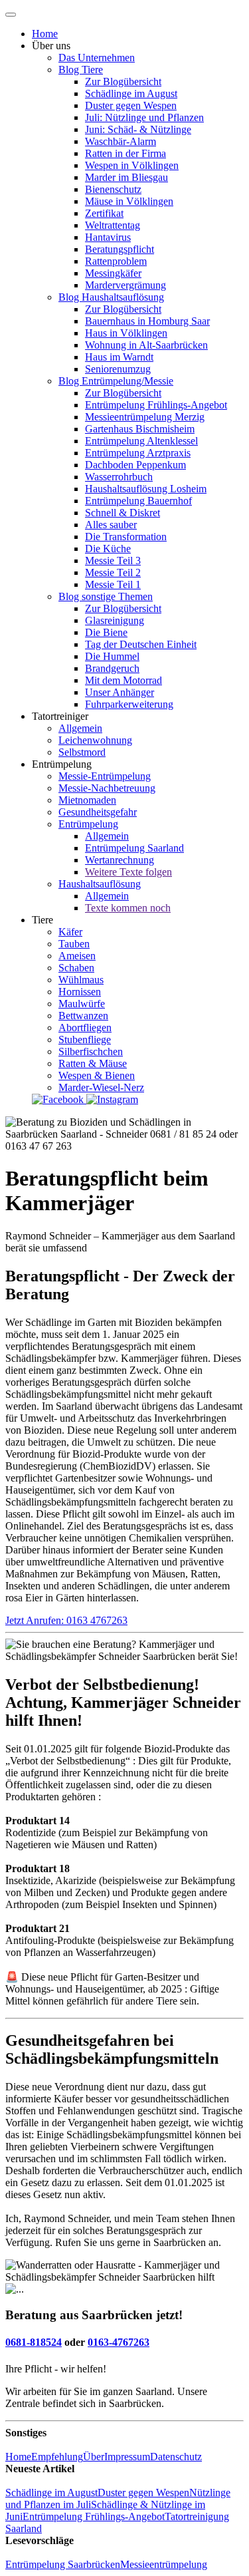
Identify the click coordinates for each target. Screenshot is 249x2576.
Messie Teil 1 (113, 584)
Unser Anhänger (120, 692)
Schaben (76, 968)
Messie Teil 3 (113, 561)
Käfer (70, 932)
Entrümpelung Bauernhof (138, 501)
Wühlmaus (81, 980)
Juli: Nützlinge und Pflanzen (144, 117)
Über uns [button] (51, 46)
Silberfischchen (91, 1051)
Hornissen (80, 992)
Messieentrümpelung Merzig (145, 417)
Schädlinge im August (131, 93)
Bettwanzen (83, 1016)
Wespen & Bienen (97, 1075)
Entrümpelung (88, 824)
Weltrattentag (113, 225)
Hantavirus (108, 237)
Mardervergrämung (125, 285)
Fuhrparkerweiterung (129, 704)
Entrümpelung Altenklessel (141, 441)
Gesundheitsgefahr (98, 812)
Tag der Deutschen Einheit (141, 644)
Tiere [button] (42, 920)
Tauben (74, 944)
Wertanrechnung (120, 860)
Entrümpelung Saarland (134, 848)
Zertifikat (104, 213)
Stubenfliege (85, 1040)
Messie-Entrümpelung (105, 776)
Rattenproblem (116, 261)
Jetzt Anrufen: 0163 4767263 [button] (66, 1620)
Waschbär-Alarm (121, 141)
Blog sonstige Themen (106, 596)
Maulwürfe (82, 1004)
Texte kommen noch (128, 908)
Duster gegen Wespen (131, 105)
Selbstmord (82, 752)
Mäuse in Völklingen (129, 201)
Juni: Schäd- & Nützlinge (138, 129)
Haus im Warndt (119, 357)
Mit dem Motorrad (124, 680)
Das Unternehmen (97, 58)
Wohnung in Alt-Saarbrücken (146, 345)
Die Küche (108, 549)
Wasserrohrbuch (119, 477)
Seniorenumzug (118, 369)
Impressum (127, 2457)
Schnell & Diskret (123, 513)
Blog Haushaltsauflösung (111, 297)
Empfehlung (57, 2457)
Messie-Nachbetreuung (107, 788)
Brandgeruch (112, 668)
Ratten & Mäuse (93, 1063)
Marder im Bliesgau (126, 177)
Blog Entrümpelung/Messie (116, 381)
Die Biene (106, 632)
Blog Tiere (81, 70)
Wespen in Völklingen (132, 165)
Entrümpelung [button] (62, 764)
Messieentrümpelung (164, 2564)
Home (45, 34)
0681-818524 (34, 2342)
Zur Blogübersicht (123, 81)
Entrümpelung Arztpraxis (138, 453)
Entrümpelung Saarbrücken (63, 2564)
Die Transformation (126, 537)
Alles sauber (111, 525)
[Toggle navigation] (11, 15)
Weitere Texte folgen (128, 872)
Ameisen (77, 956)
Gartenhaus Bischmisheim (140, 429)
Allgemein (80, 728)
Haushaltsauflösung (100, 884)
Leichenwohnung (95, 740)
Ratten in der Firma (125, 153)
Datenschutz (176, 2457)
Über (94, 2457)
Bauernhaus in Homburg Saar (147, 321)
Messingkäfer (113, 273)
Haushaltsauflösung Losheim (146, 489)
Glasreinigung (115, 620)
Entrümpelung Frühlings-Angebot (156, 405)
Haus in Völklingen (126, 333)
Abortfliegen (85, 1028)
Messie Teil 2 (113, 572)
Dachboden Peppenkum (135, 465)
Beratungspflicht (120, 249)
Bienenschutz (113, 189)
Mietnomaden (87, 800)
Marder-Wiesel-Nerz (101, 1087)
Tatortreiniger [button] (60, 716)
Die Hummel (112, 656)
